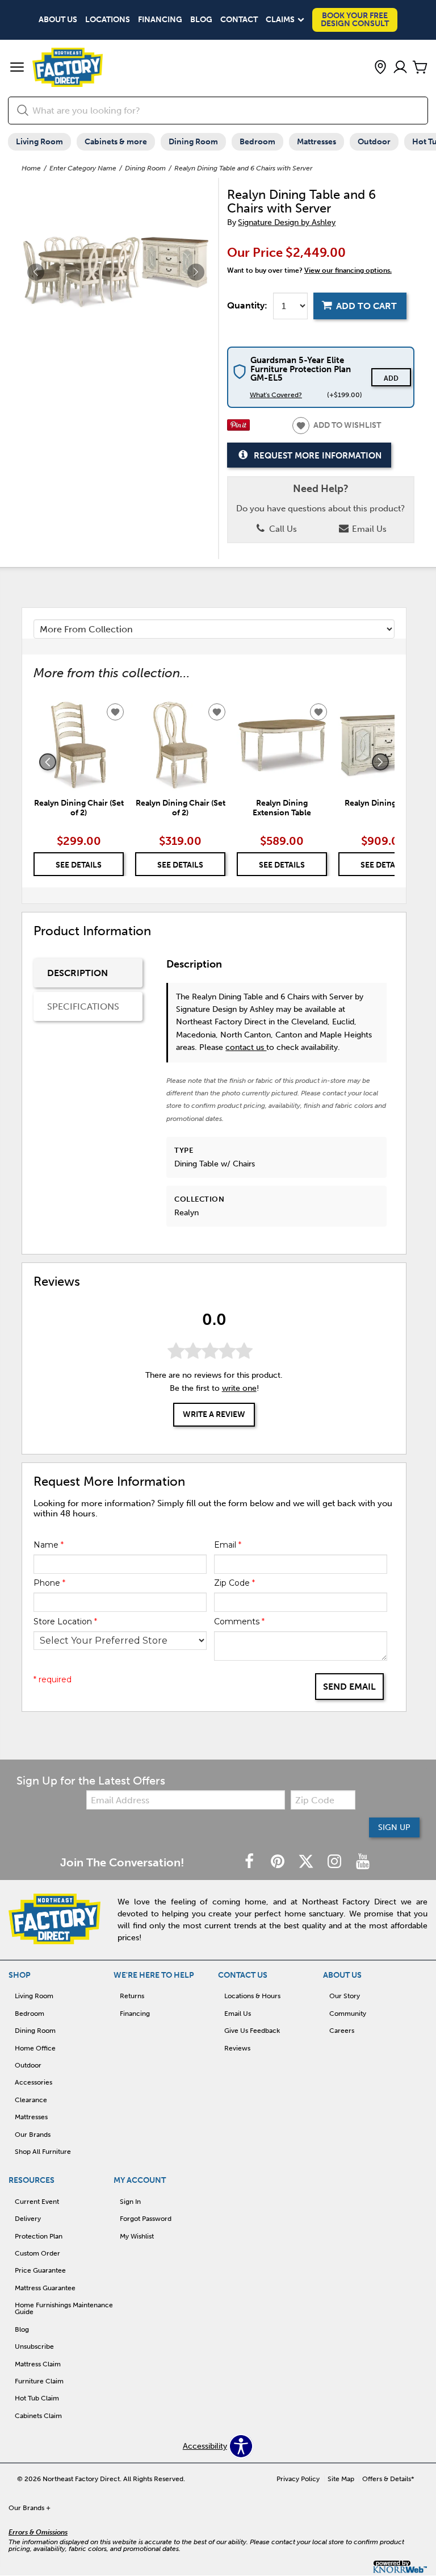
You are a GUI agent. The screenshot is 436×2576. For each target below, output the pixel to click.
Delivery (28, 2219)
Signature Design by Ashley (287, 222)
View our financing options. (348, 270)
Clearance (31, 2100)
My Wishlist (137, 2236)
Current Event (37, 2202)
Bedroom (257, 142)
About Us (58, 20)
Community (348, 2014)
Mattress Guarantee (45, 2288)
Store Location (65, 1622)
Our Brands (33, 2135)
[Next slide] (380, 762)
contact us (246, 1047)
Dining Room (193, 142)
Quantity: (247, 306)
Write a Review (214, 1414)
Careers (342, 2031)
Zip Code (234, 1583)
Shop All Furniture (43, 2152)
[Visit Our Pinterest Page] (279, 1862)
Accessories (33, 2082)
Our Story (345, 1996)
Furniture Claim (39, 2381)
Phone (49, 1583)
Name (49, 1545)
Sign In (130, 2202)
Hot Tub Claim (37, 2398)
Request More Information (318, 456)
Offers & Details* (388, 2479)
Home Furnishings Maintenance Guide (64, 2308)
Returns (132, 1996)
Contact (239, 20)
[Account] (400, 68)
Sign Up (394, 1827)
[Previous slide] (48, 762)
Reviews (237, 2048)
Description (77, 973)
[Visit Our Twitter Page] (307, 1862)
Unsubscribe (34, 2346)
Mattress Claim (38, 2364)
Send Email (349, 1687)
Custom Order (37, 2253)
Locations (108, 20)
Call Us (282, 529)
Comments (239, 1622)
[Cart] (420, 68)
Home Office (35, 2048)
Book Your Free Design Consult (355, 20)
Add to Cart (366, 306)
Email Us (368, 529)
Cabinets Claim (38, 2416)
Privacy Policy (298, 2479)
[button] (17, 68)
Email (228, 1545)
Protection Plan (39, 2236)
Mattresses (316, 142)
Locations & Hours (252, 1996)
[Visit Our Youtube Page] (363, 1862)
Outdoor (374, 142)
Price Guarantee (40, 2270)
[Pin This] (238, 428)
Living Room (39, 142)
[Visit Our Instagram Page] (336, 1862)
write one (239, 1388)
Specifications (83, 1006)
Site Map (341, 2479)
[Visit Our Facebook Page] (250, 1862)
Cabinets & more (116, 142)
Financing (160, 20)
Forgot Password (146, 2219)
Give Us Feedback (252, 2031)
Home (31, 168)
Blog (201, 20)
